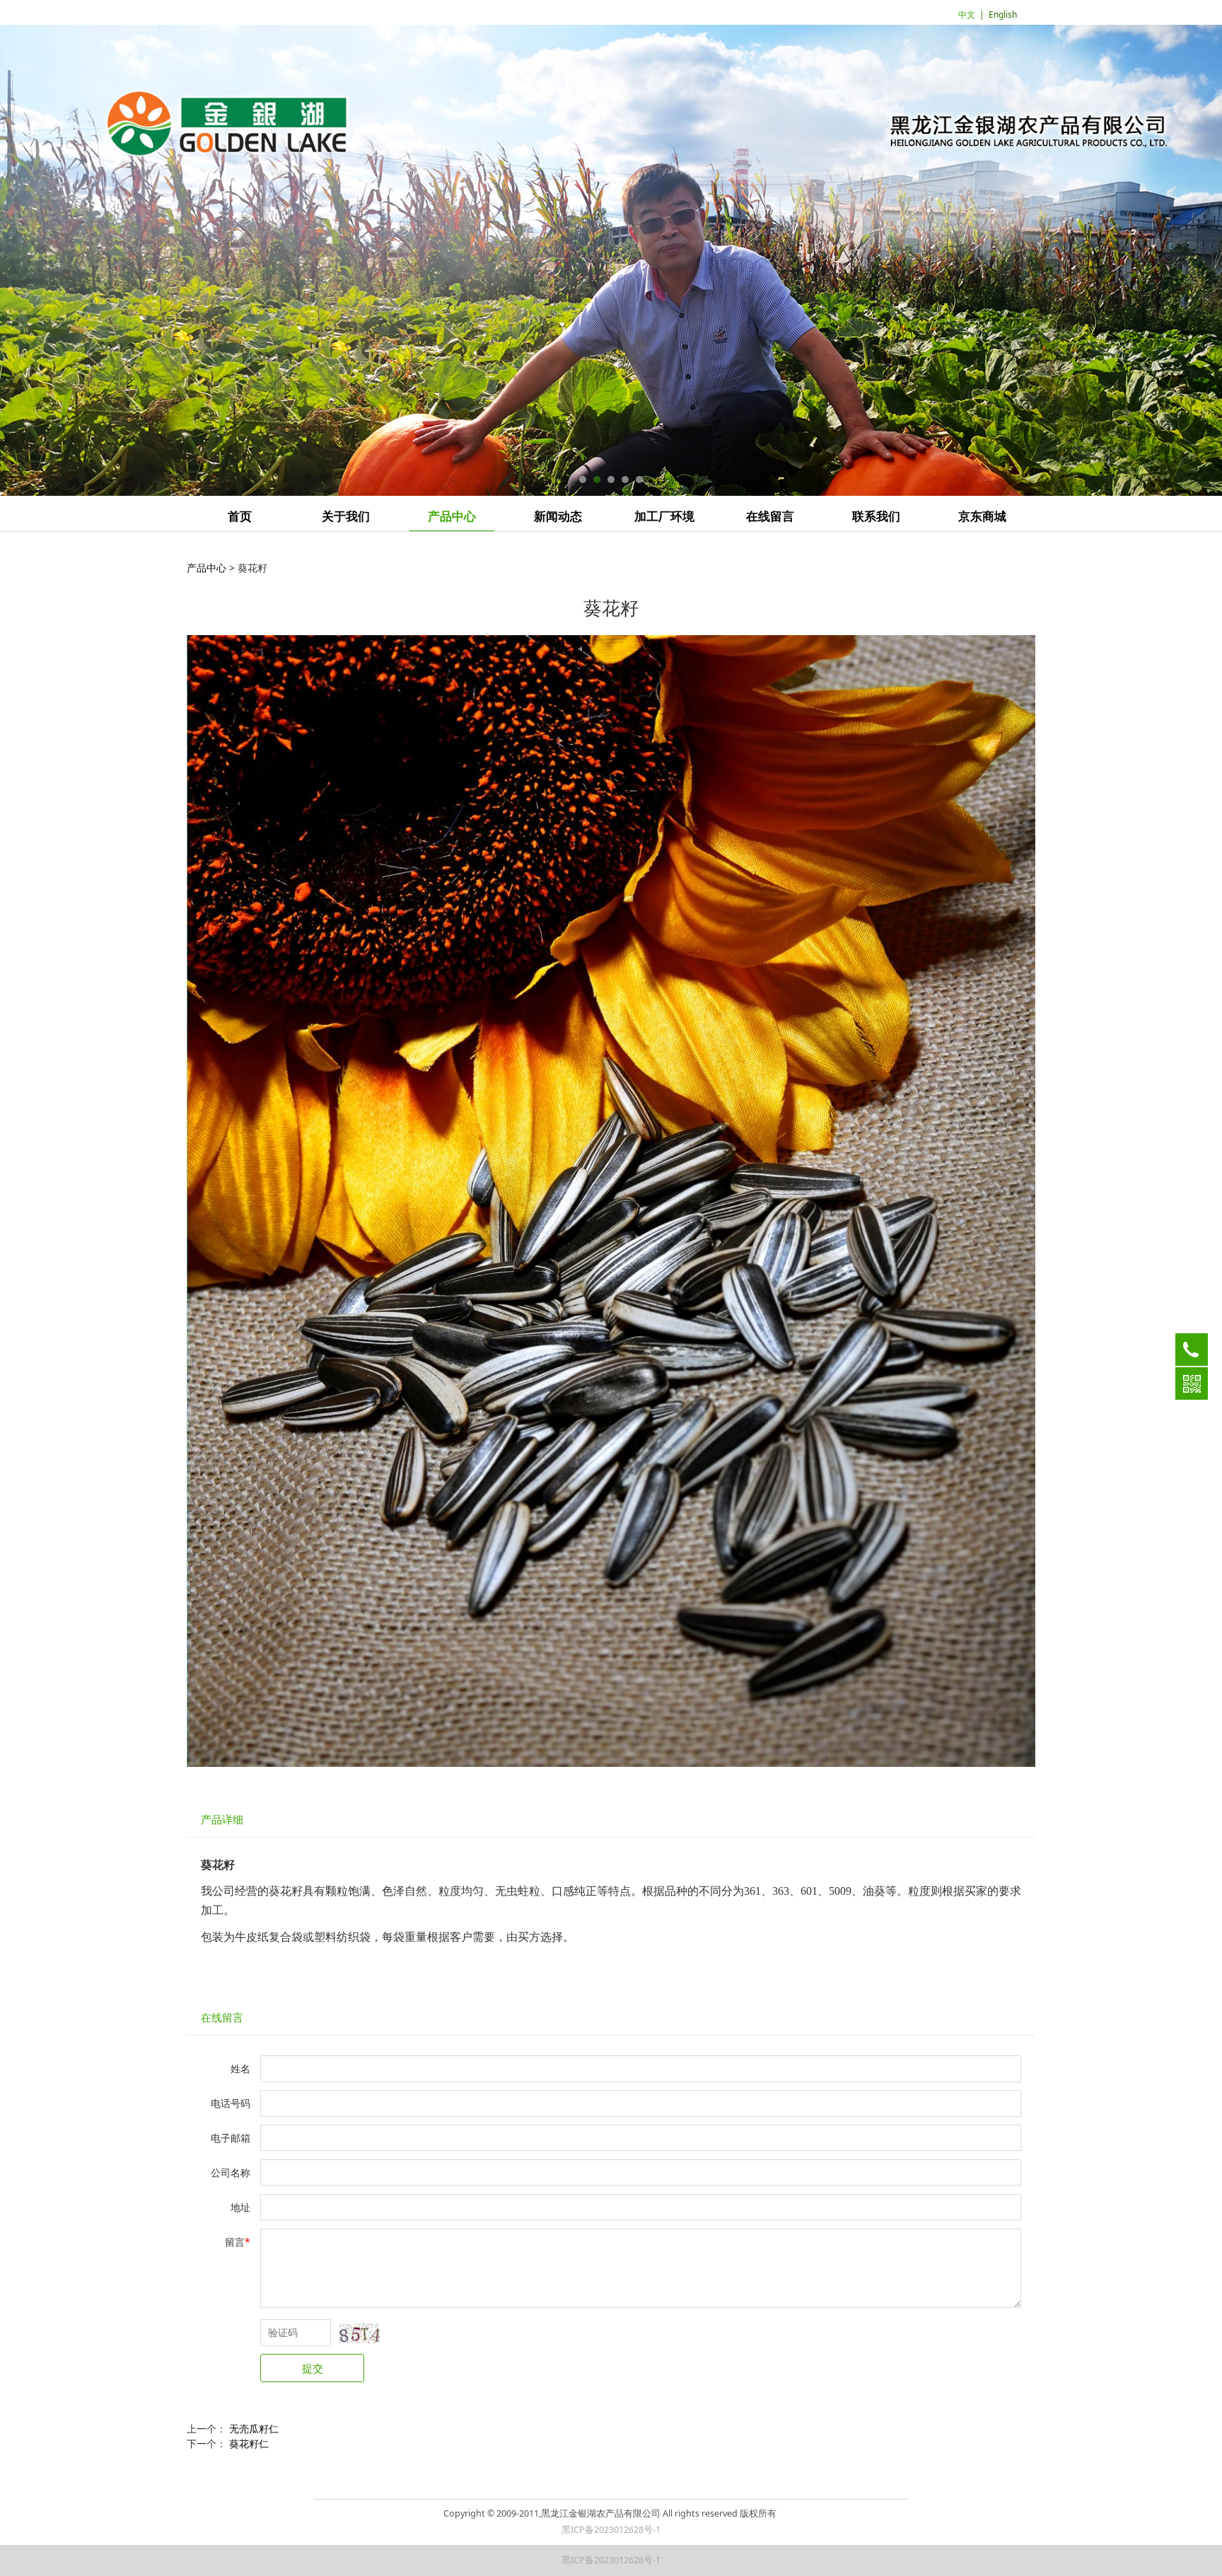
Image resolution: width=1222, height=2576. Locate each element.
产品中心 (452, 517)
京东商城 (982, 517)
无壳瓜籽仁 (254, 2429)
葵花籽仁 (249, 2443)
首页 (240, 517)
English (1003, 14)
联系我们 (876, 517)
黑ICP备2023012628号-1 (611, 2530)
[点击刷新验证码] (360, 2333)
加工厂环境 (664, 517)
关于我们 (346, 517)
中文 (967, 14)
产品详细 (222, 1820)
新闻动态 (558, 517)
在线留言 (770, 517)
